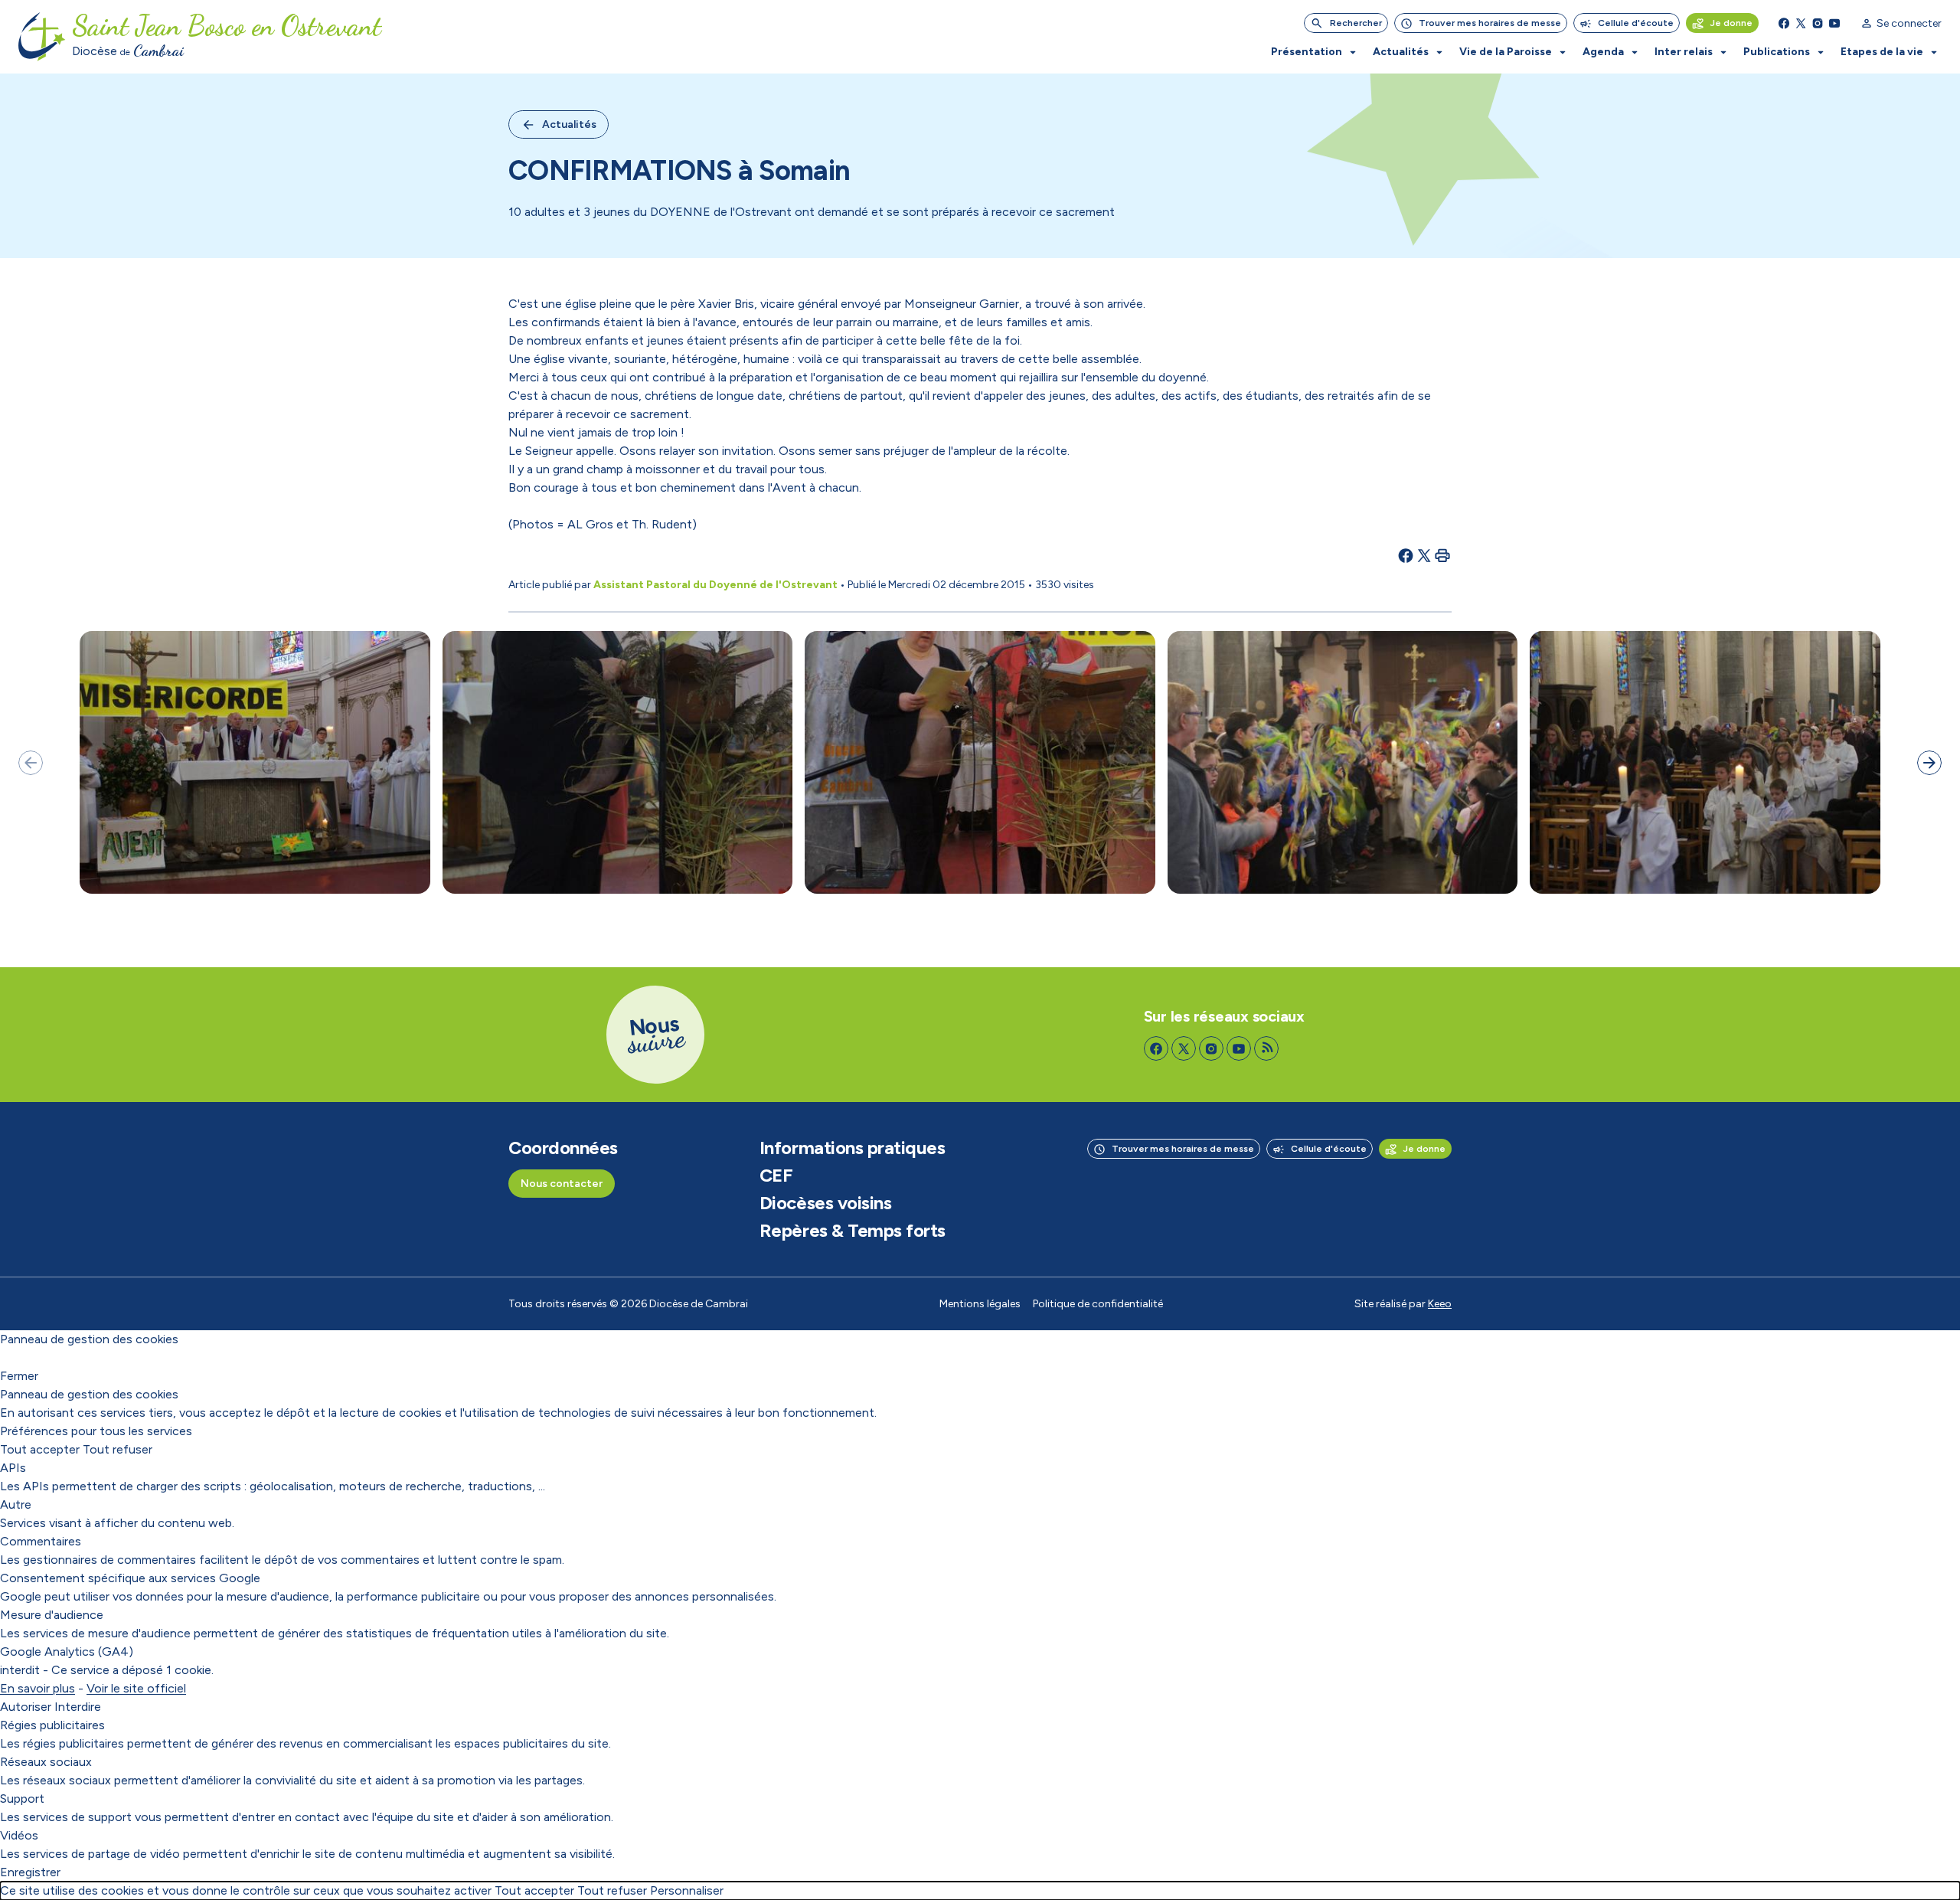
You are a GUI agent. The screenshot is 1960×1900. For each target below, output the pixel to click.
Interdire (78, 1707)
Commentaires (41, 1541)
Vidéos (19, 1835)
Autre (16, 1504)
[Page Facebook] (1784, 23)
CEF (776, 1176)
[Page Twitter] (1801, 23)
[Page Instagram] (1818, 23)
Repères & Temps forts (853, 1231)
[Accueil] (42, 37)
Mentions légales (980, 1304)
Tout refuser (118, 1449)
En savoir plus (38, 1688)
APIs (13, 1468)
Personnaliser (687, 1890)
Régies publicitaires (52, 1725)
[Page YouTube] (1834, 23)
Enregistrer (30, 1872)
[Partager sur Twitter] (1424, 555)
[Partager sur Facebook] (1406, 555)
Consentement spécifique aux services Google (130, 1578)
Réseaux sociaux (46, 1762)
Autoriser (26, 1707)
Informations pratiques (852, 1148)
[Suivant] (1929, 763)
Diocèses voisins (825, 1203)
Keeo (1440, 1304)
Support (22, 1799)
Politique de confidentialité (1098, 1304)
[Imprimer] (1442, 555)
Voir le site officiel (136, 1688)
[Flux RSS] (1266, 1048)
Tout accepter (40, 1449)
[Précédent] (31, 763)
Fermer (19, 1376)
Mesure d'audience (52, 1615)
